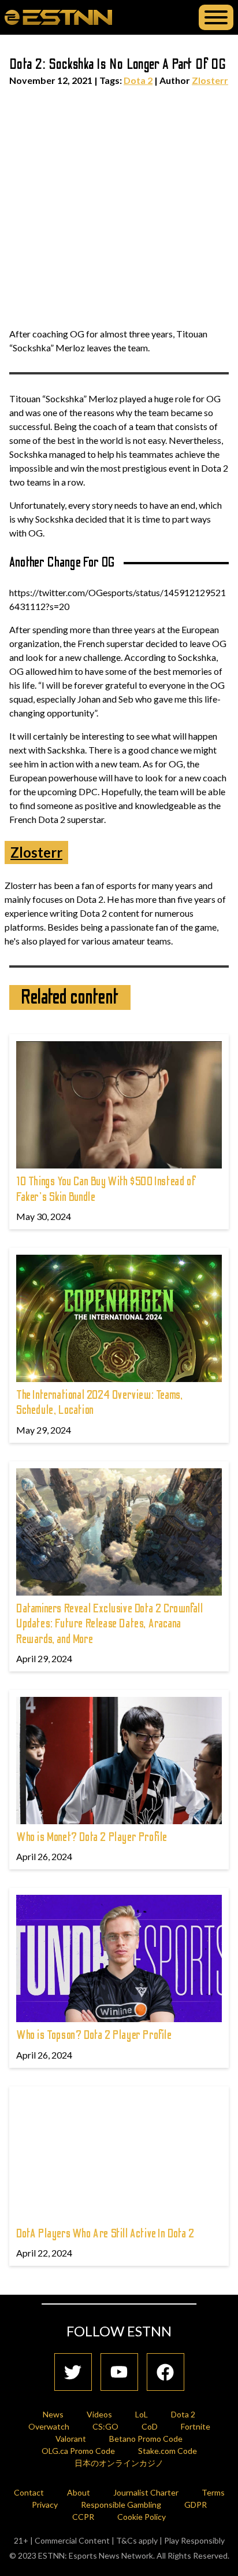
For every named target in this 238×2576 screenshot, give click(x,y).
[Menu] (216, 17)
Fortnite (196, 2426)
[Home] (58, 17)
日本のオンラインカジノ (119, 2463)
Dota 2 (138, 80)
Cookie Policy (142, 2517)
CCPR (83, 2517)
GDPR (196, 2505)
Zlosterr (210, 80)
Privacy (45, 2505)
